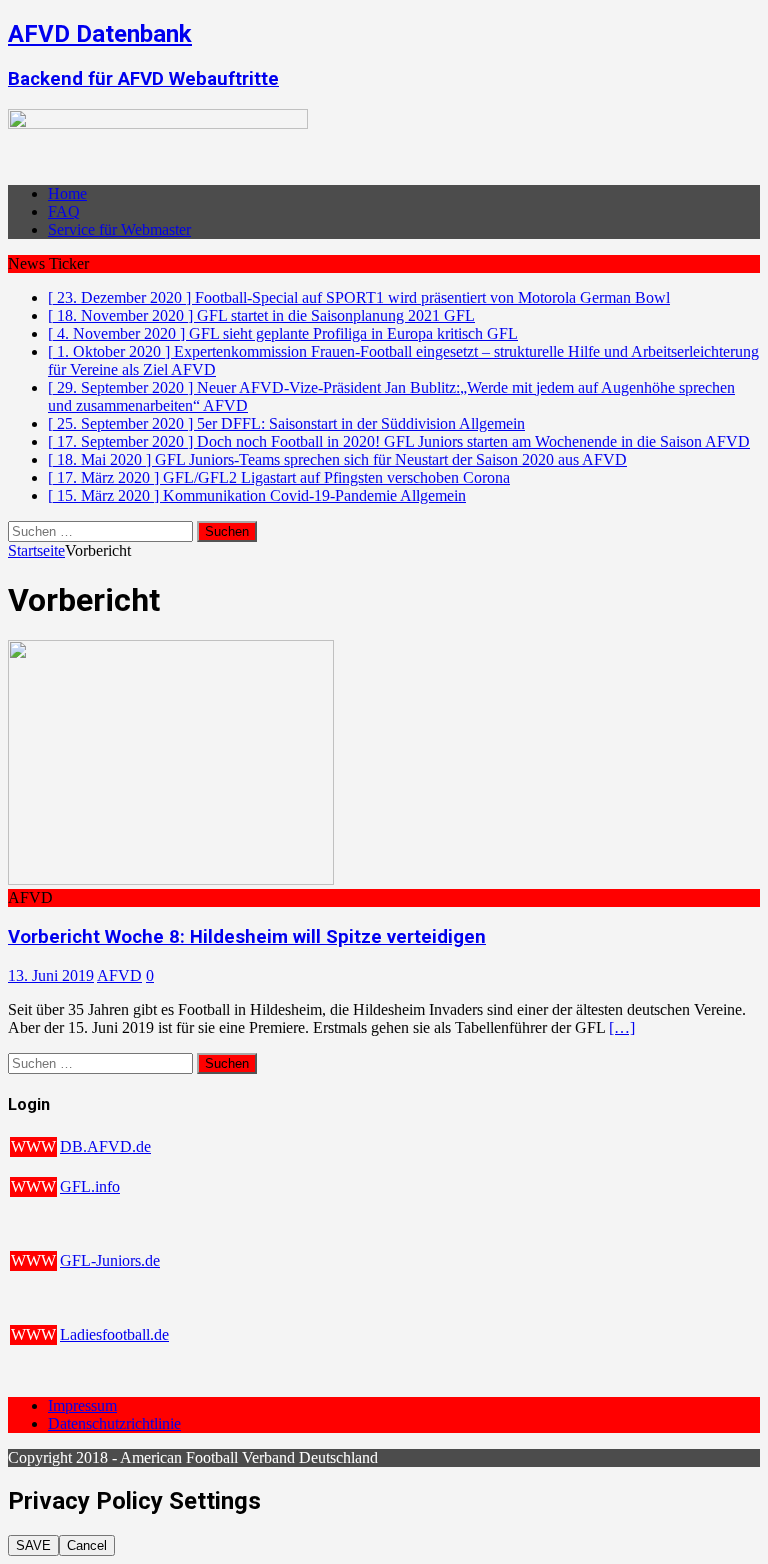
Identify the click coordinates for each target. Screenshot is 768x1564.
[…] (622, 1027)
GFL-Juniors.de (110, 1260)
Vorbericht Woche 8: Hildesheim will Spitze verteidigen (247, 937)
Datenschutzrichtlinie (114, 1423)
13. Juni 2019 (51, 975)
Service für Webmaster (119, 229)
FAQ (64, 211)
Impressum (82, 1405)
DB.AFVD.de (105, 1146)
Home (67, 193)
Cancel (87, 1545)
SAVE (33, 1545)
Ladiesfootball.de (114, 1334)
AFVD (119, 975)
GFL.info (90, 1186)
